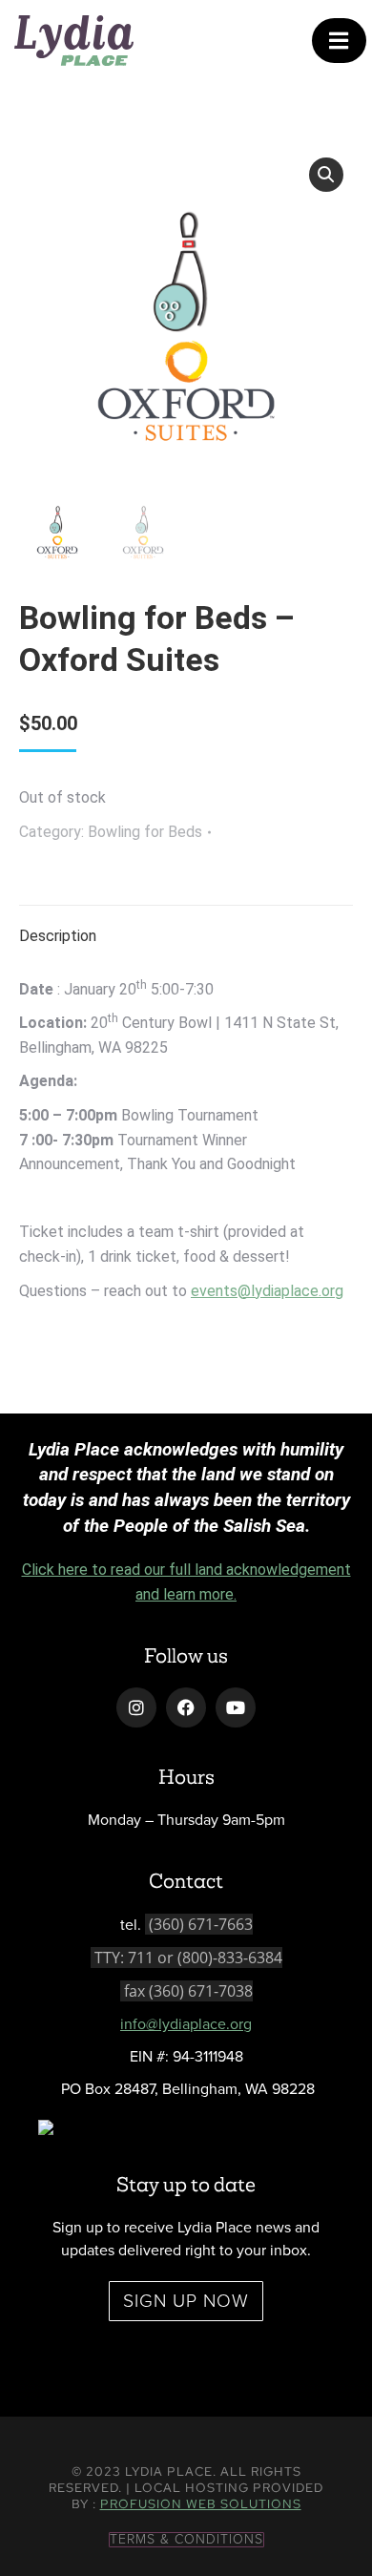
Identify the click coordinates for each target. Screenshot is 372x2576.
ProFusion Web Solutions (201, 2504)
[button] (326, 175)
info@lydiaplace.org (186, 2024)
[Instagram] (136, 1707)
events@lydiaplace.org (267, 1291)
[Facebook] (186, 1707)
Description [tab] (58, 936)
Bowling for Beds (145, 832)
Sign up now (186, 2301)
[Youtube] (236, 1707)
